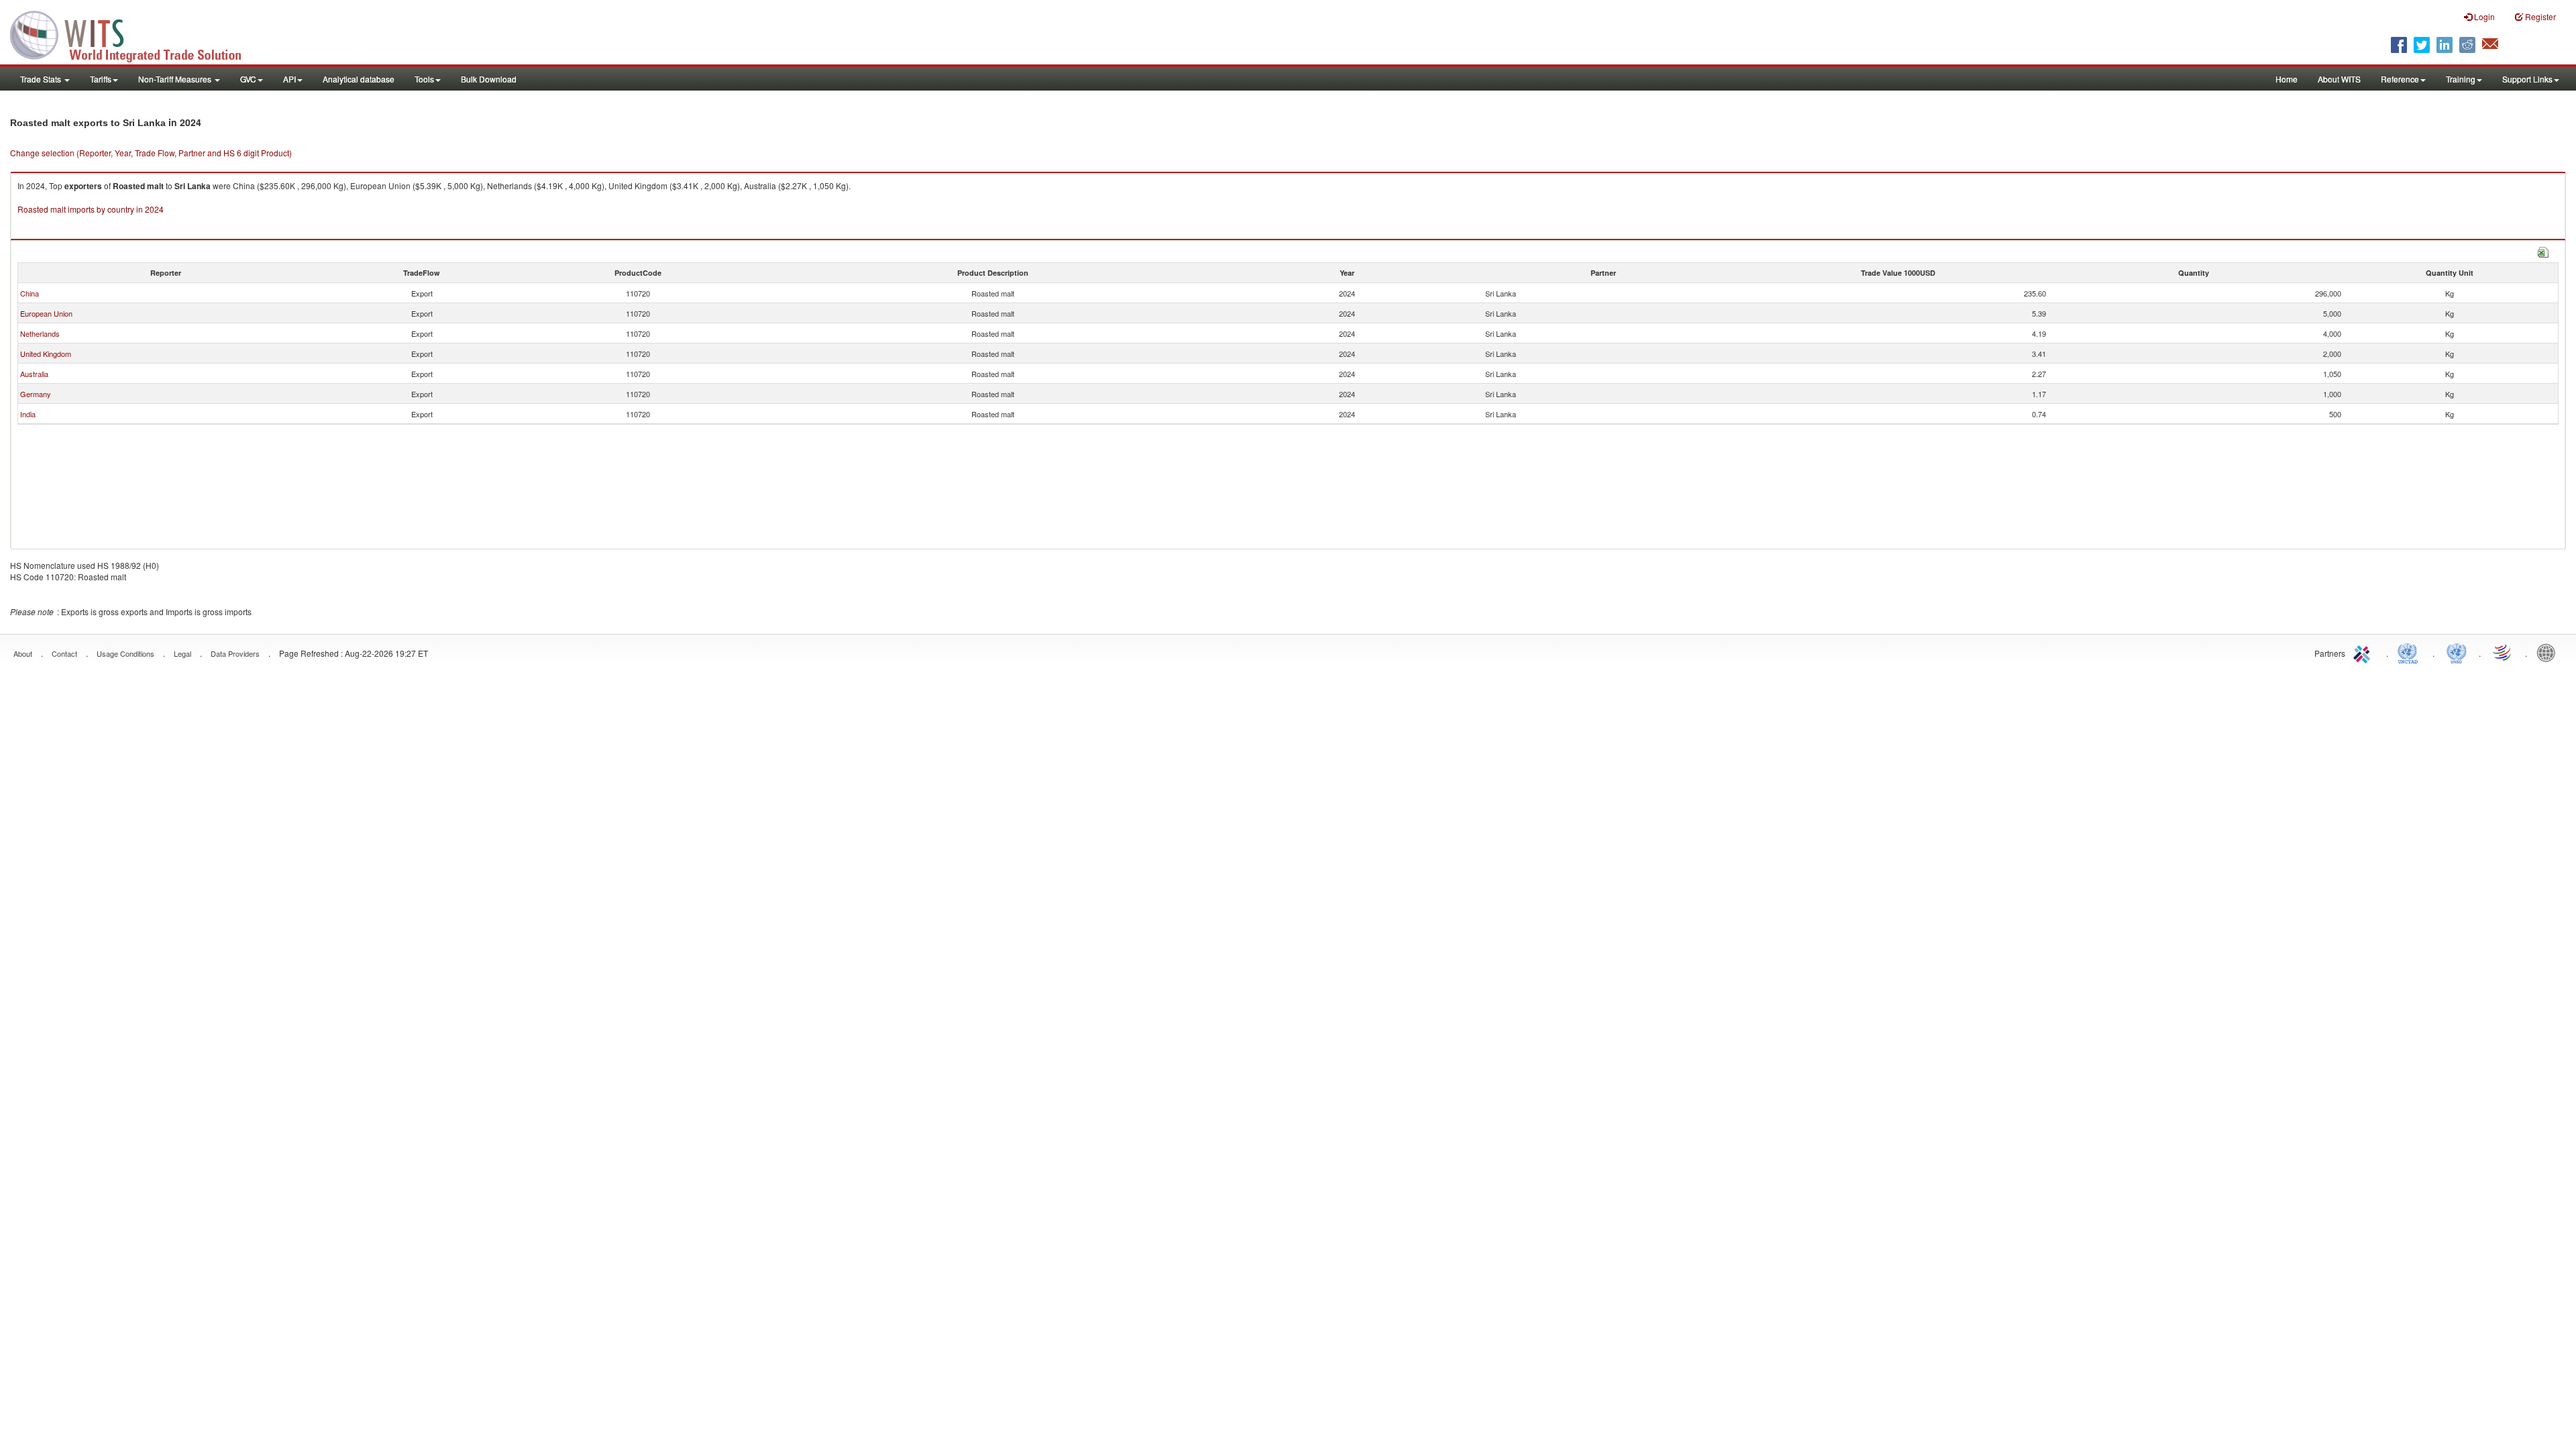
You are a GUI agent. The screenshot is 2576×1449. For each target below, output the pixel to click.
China (30, 293)
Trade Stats (42, 79)
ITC (2364, 652)
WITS (134, 34)
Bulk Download (489, 79)
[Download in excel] (2543, 251)
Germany (36, 394)
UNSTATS (2457, 652)
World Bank (2549, 652)
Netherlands (40, 333)
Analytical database (359, 79)
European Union (46, 313)
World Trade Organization (2503, 652)
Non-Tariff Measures (176, 79)
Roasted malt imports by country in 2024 (91, 209)
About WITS (2339, 79)
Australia (34, 374)
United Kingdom (46, 354)
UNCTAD (2410, 652)
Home (2287, 79)
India (28, 414)
